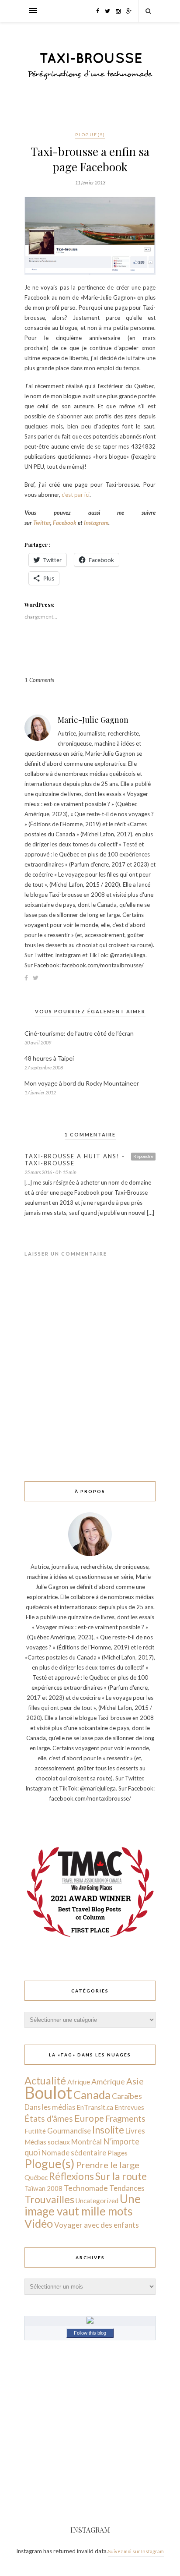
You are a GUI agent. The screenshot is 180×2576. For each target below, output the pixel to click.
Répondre (143, 1156)
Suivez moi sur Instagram (136, 2551)
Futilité (35, 2131)
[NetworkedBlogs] (90, 2321)
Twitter (42, 523)
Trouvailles (49, 2199)
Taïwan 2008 (43, 2188)
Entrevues (129, 2107)
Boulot (48, 2093)
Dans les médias (50, 2107)
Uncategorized (97, 2201)
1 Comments (39, 680)
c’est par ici (76, 495)
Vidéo (39, 2223)
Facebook (65, 523)
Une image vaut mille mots (83, 2205)
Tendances (127, 2188)
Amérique (108, 2081)
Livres (135, 2131)
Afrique (79, 2082)
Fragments (125, 2118)
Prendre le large (108, 2165)
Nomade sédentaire (74, 2153)
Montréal (87, 2142)
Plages (118, 2153)
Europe (89, 2118)
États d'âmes (49, 2118)
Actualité (45, 2081)
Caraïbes (127, 2096)
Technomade (86, 2188)
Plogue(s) (90, 134)
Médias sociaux (47, 2142)
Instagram (96, 523)
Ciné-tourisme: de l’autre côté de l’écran (79, 1033)
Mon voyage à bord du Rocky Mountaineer (82, 1083)
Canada (92, 2095)
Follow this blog (90, 2333)
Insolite (108, 2130)
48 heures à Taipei (49, 1058)
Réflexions (71, 2176)
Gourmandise (69, 2131)
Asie (135, 2081)
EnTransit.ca (95, 2107)
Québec (36, 2177)
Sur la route (121, 2176)
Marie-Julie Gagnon (93, 720)
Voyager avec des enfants (97, 2225)
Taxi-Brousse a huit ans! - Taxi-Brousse (75, 1160)
